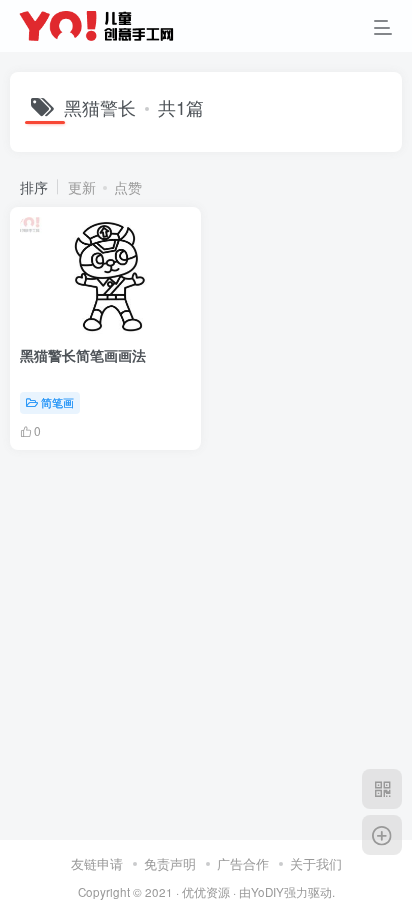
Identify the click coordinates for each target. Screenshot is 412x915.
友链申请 (97, 863)
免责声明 (170, 863)
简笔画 (57, 402)
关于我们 (316, 863)
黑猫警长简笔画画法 (83, 355)
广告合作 (243, 863)
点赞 (128, 187)
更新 (82, 187)
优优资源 (206, 892)
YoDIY (267, 892)
